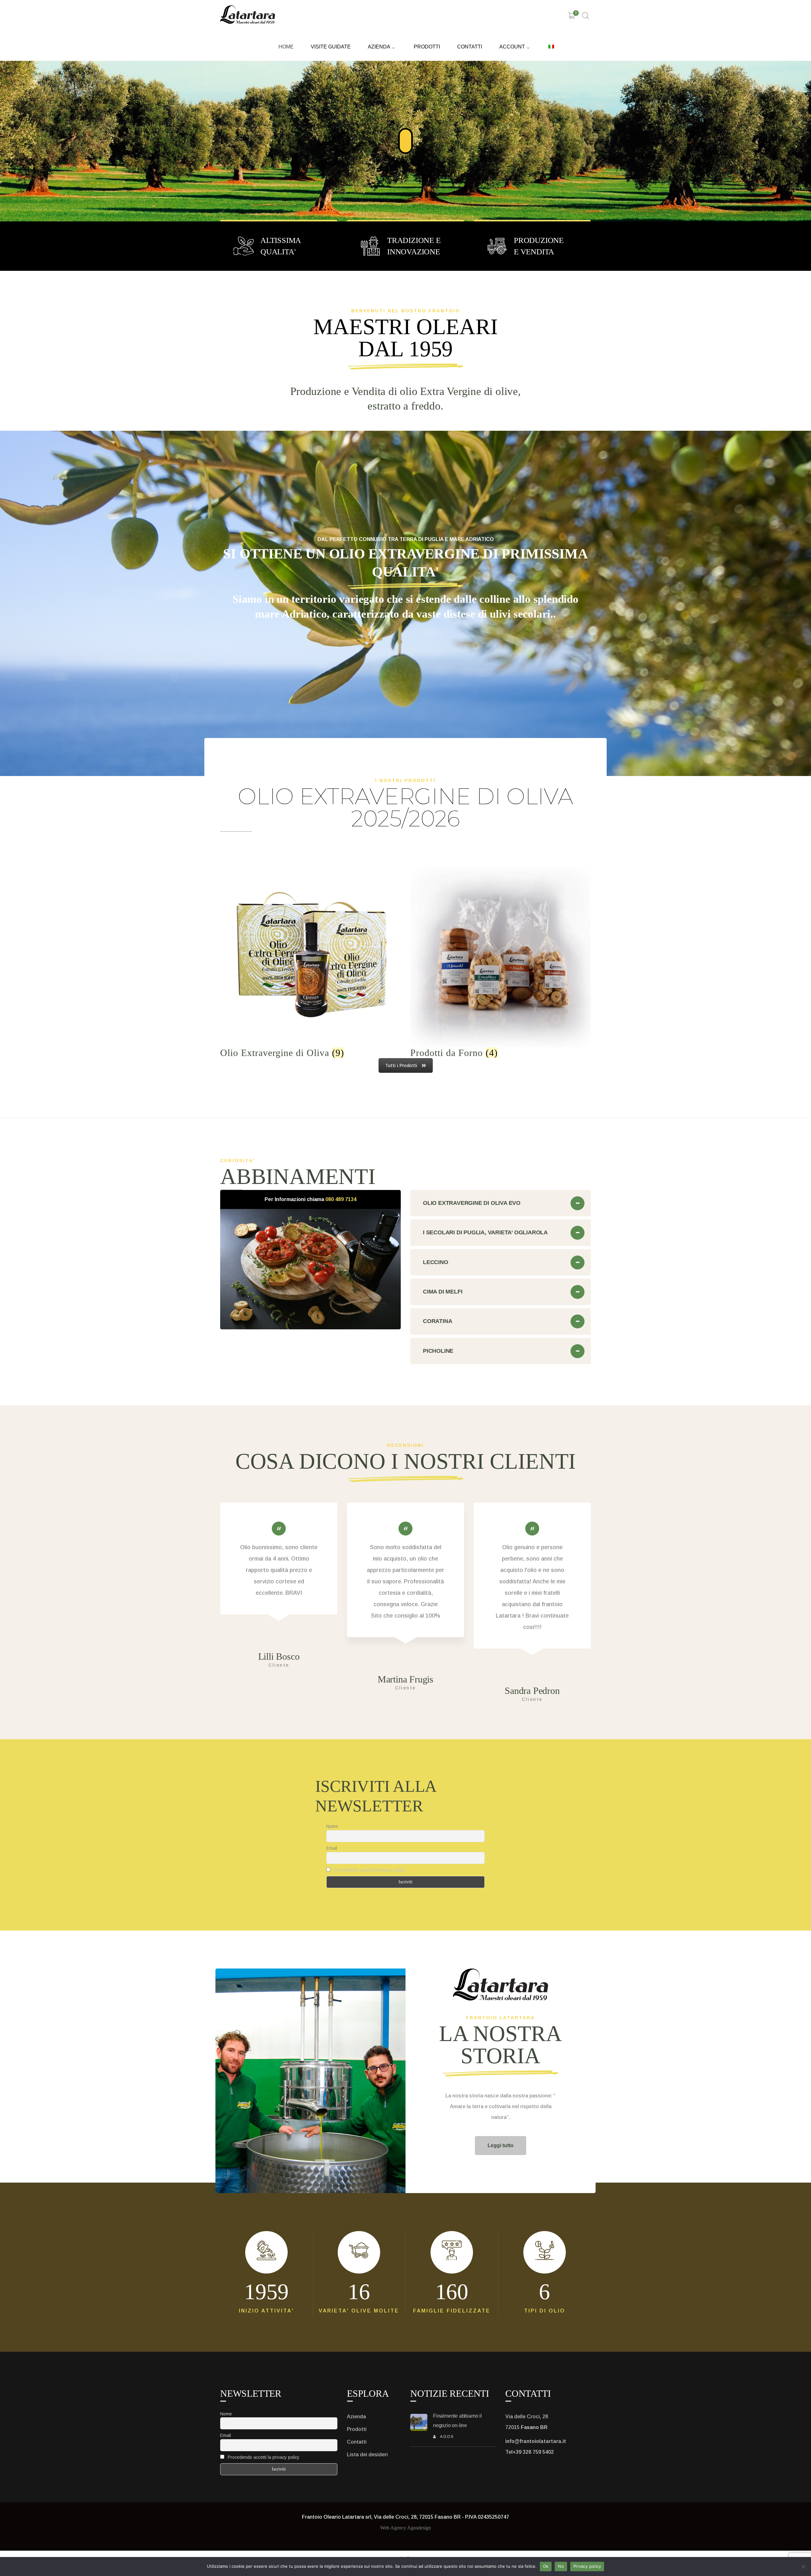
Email (332, 1848)
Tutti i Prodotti (401, 1065)
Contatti (357, 2442)
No (561, 2566)
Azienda (356, 2417)
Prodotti (357, 2429)
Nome (332, 1826)
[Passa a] (551, 45)
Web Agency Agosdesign (405, 2528)
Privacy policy (587, 2566)
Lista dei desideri (367, 2455)
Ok (546, 2566)
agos (447, 2437)
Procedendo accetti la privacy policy (370, 1870)
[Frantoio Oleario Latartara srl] (248, 14)
